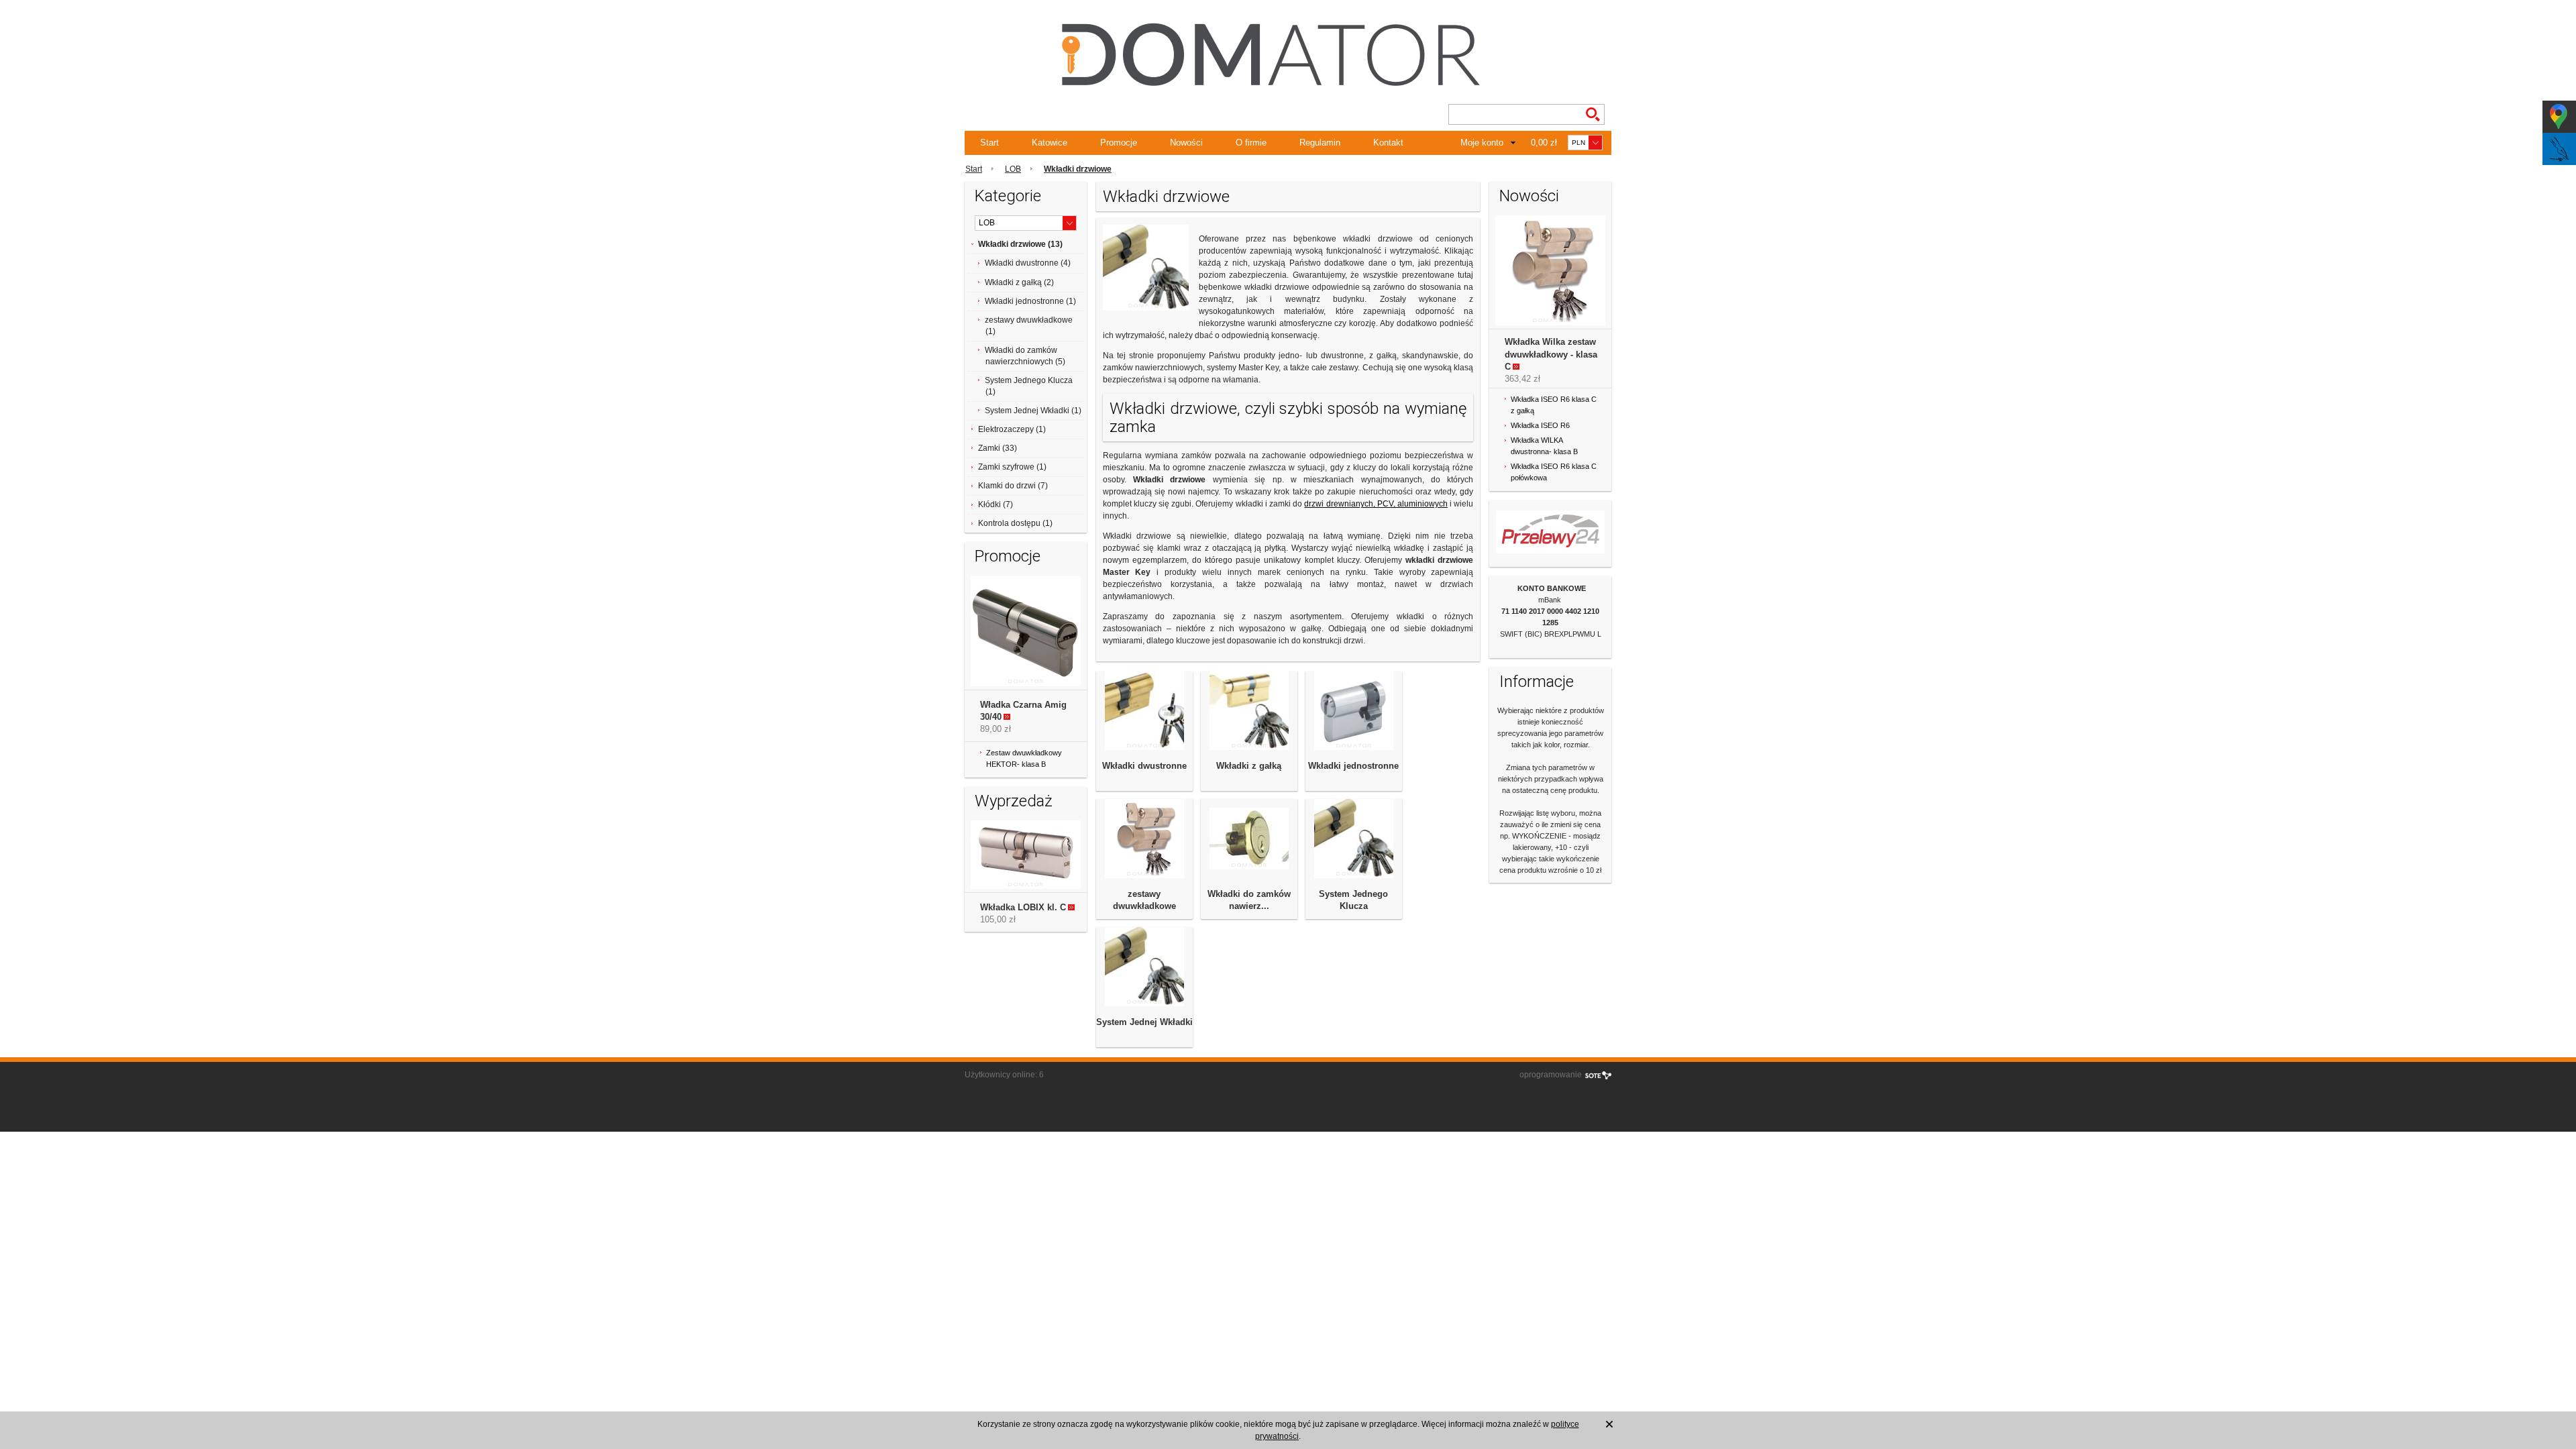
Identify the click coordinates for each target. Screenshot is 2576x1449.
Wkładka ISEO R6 (1540, 425)
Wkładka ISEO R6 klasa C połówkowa (1554, 472)
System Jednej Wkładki (1144, 1022)
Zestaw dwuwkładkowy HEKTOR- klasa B (1024, 758)
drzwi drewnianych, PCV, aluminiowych (1376, 504)
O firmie (1251, 143)
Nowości (1186, 143)
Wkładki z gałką (1249, 766)
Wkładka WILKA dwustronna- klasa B (1544, 446)
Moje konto (1482, 143)
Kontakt (1388, 143)
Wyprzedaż (1014, 801)
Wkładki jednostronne (1353, 766)
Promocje (1119, 143)
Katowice (1050, 143)
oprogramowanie (1551, 1075)
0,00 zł (1544, 143)
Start (989, 143)
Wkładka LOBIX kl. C (1023, 907)
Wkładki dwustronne (1144, 766)
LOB (1013, 169)
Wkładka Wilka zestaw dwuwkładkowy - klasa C (1551, 354)
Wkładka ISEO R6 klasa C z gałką (1554, 405)
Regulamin (1320, 143)
